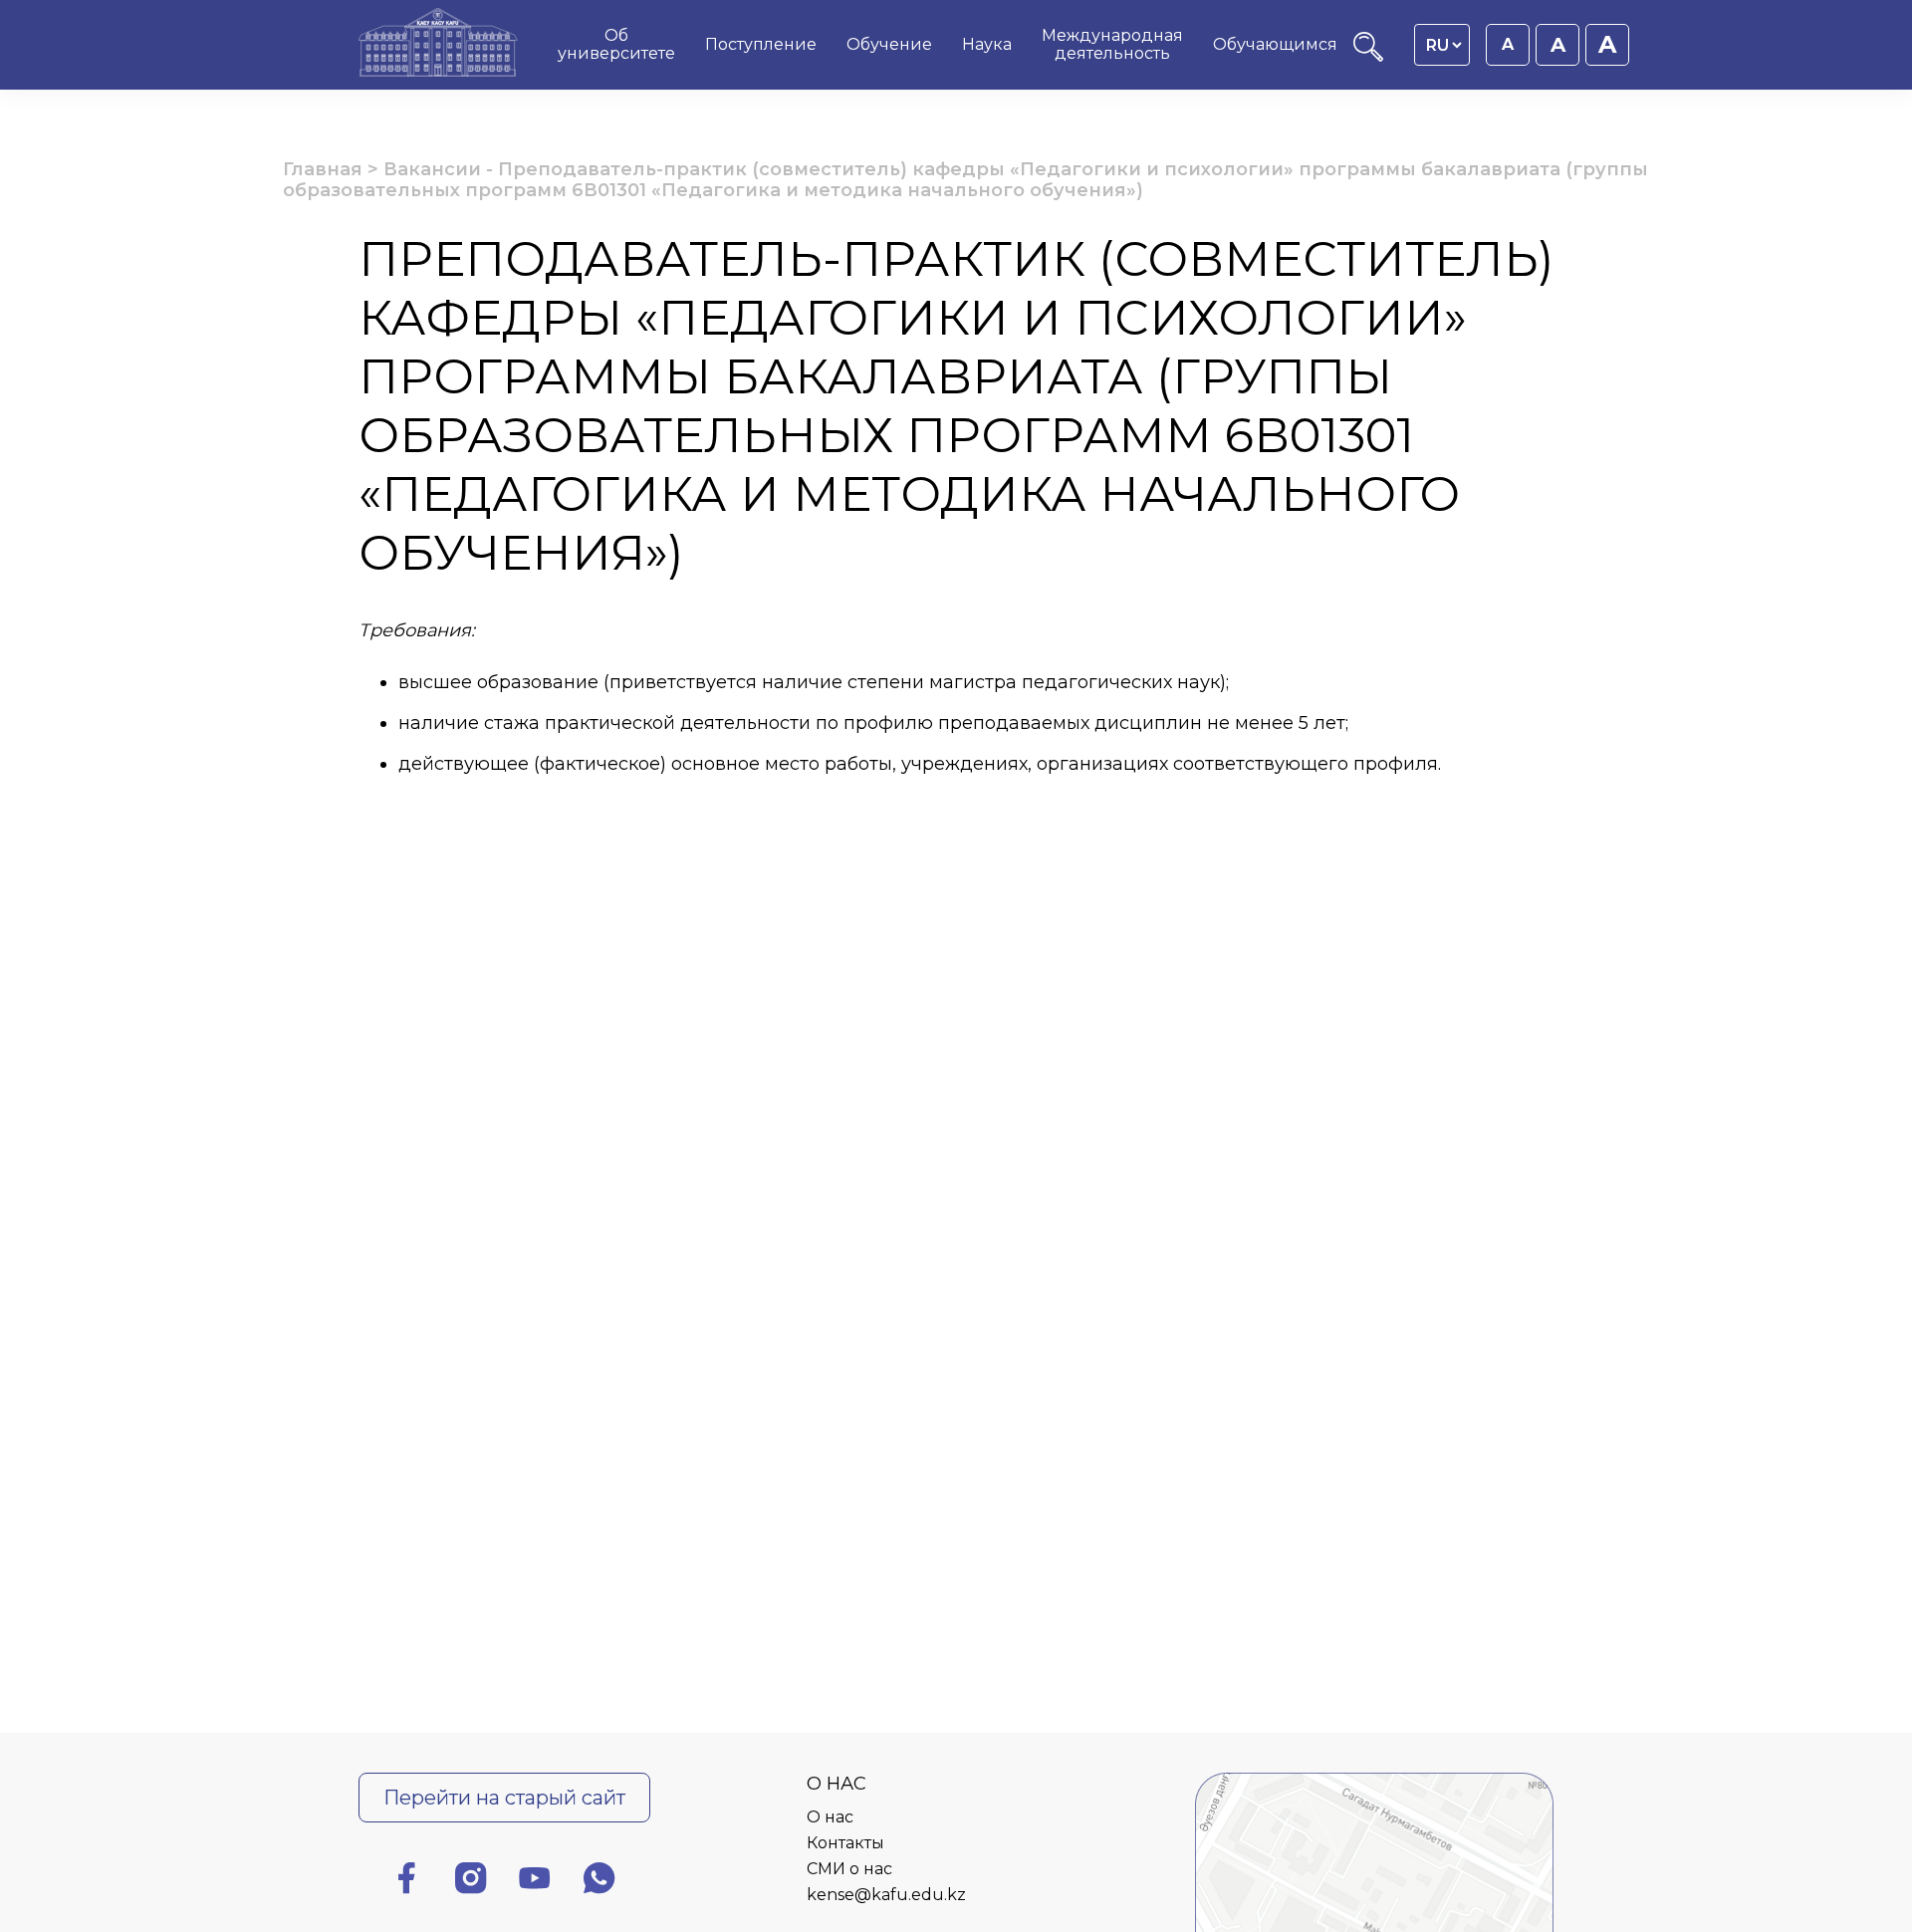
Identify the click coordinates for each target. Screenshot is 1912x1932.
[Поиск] (1368, 56)
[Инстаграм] (471, 1882)
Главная (323, 169)
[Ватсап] (599, 1882)
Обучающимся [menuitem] (1275, 44)
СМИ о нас (849, 1869)
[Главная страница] (438, 45)
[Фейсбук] (406, 1882)
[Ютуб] (535, 1882)
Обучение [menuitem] (889, 44)
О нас (830, 1817)
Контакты (845, 1843)
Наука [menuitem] (987, 44)
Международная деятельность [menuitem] (1112, 44)
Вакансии (432, 169)
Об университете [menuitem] (616, 44)
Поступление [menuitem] (761, 44)
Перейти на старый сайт (504, 1798)
